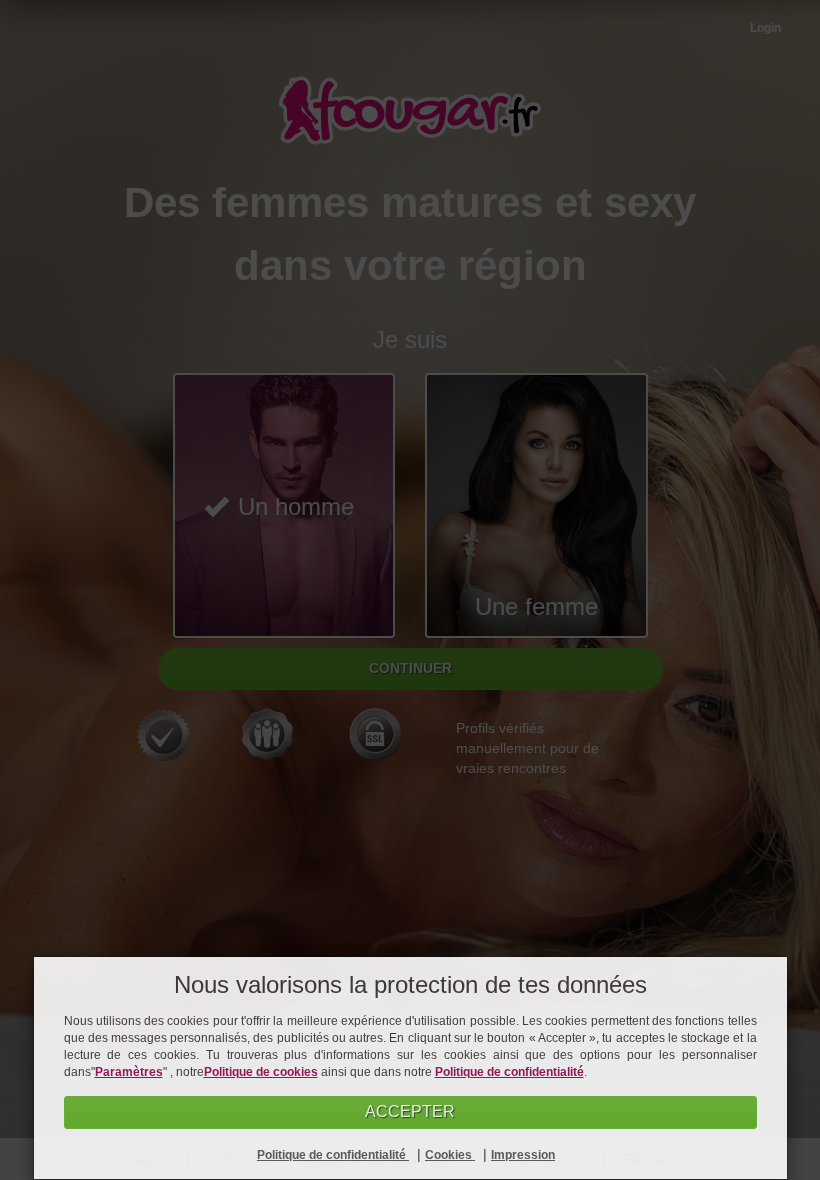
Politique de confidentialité (509, 1072)
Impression (523, 1155)
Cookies (450, 1155)
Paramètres (129, 1072)
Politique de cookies (261, 1072)
